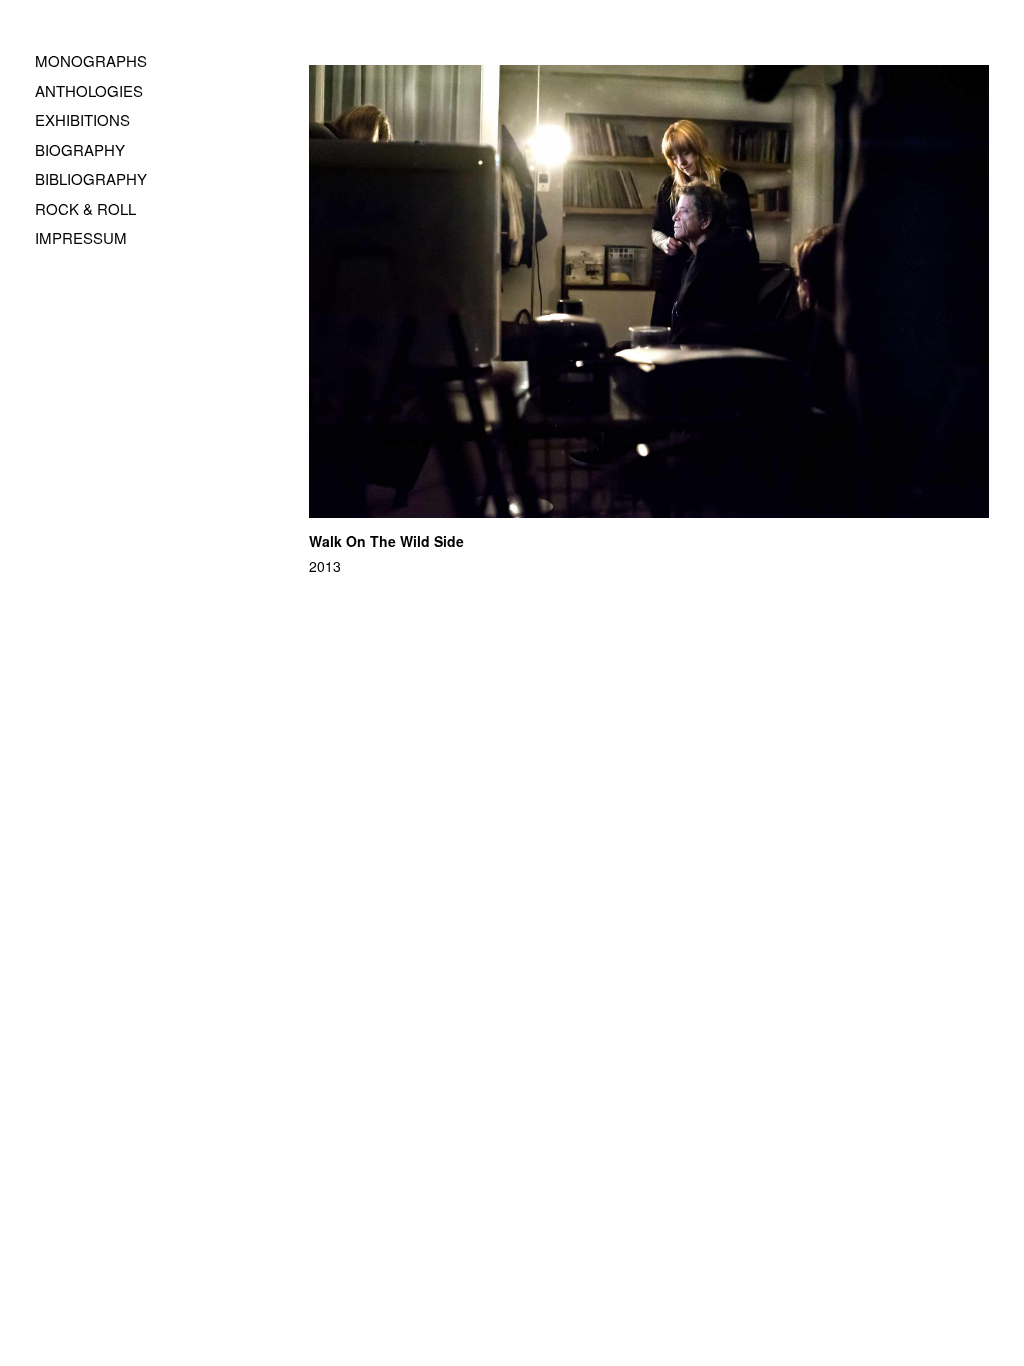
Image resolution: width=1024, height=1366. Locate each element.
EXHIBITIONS (82, 119)
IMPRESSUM (81, 237)
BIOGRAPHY (80, 149)
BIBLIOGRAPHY (91, 178)
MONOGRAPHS (91, 60)
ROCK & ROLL (85, 208)
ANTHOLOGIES (89, 90)
